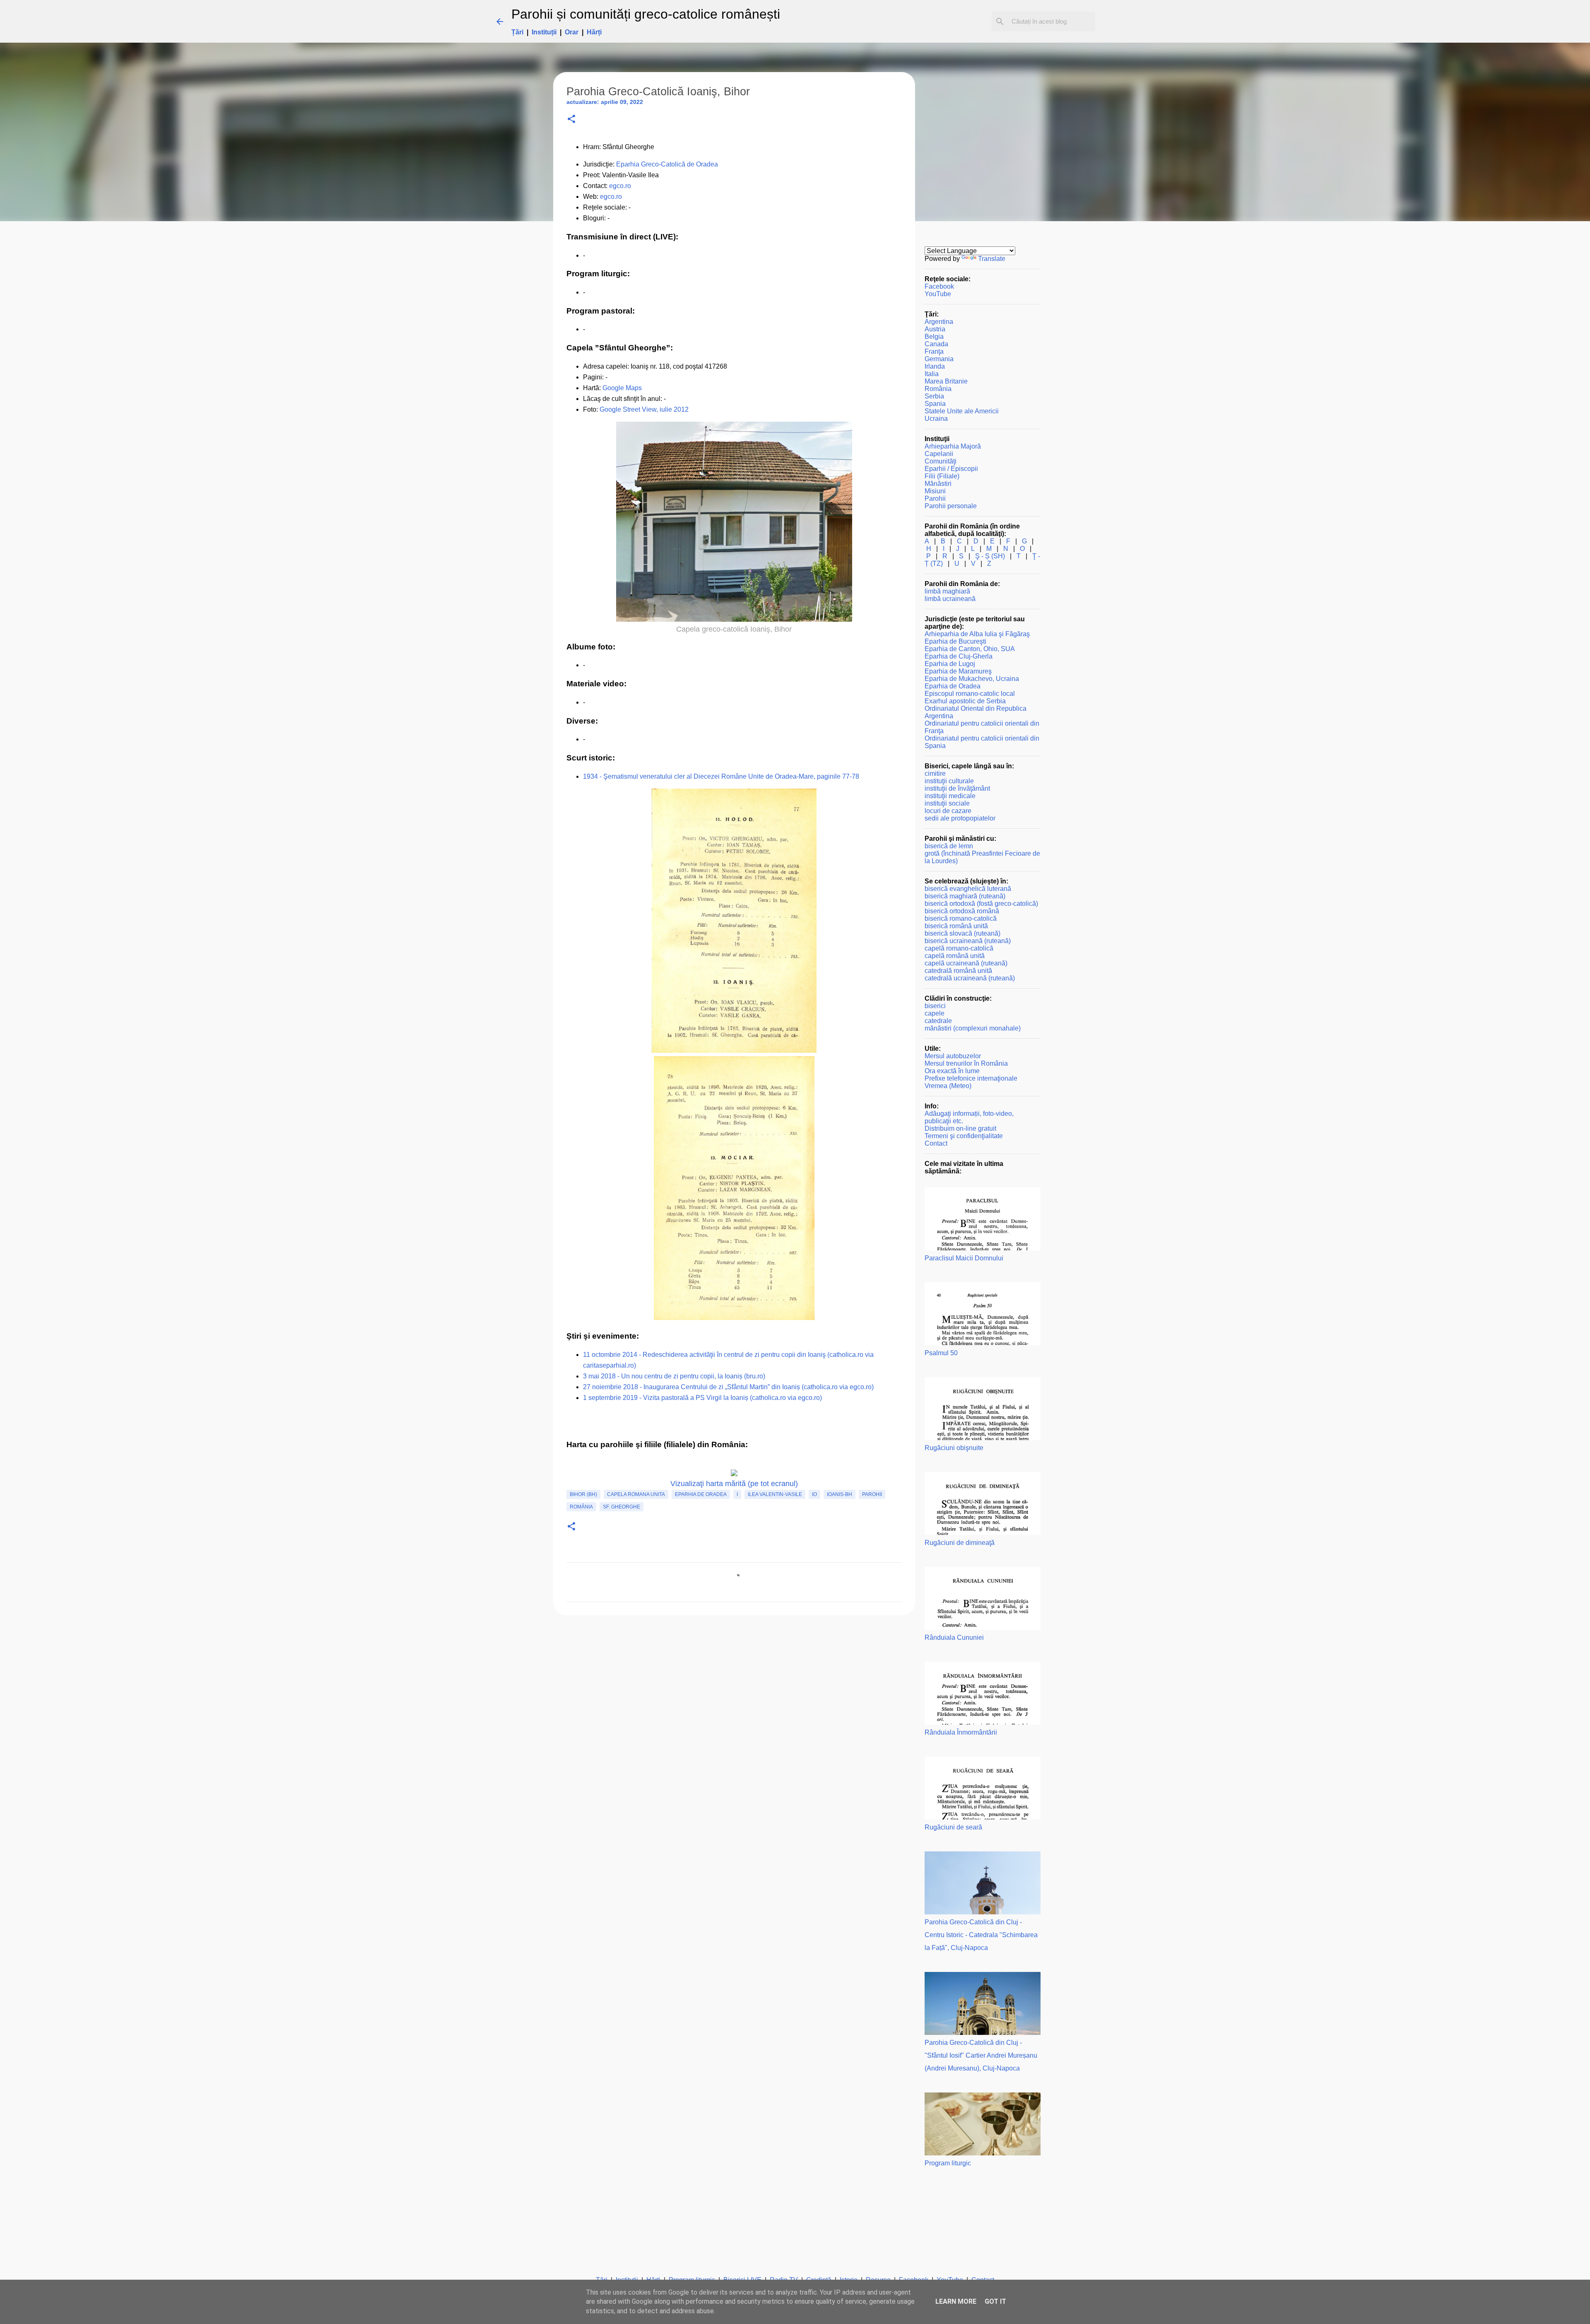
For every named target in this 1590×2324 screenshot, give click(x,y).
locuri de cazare (948, 811)
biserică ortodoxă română (962, 911)
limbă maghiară (947, 591)
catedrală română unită (958, 971)
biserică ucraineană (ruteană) (968, 941)
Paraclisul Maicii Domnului (964, 1258)
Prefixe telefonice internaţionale (971, 1078)
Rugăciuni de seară (953, 1827)
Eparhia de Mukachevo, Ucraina (972, 679)
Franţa (934, 351)
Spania (935, 404)
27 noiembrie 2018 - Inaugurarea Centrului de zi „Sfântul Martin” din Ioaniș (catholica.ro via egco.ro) (728, 1387)
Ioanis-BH (840, 1494)
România (581, 1507)
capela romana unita (636, 1494)
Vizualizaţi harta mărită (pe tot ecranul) (734, 1484)
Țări (517, 32)
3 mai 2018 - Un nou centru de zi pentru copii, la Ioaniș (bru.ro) (674, 1376)
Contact (936, 1143)
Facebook (939, 286)
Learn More (956, 2301)
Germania (939, 359)
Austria (935, 329)
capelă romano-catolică (959, 948)
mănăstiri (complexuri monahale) (973, 1028)
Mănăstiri (938, 484)
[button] (571, 119)
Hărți (594, 32)
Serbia (934, 396)
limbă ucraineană (950, 599)
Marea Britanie (946, 381)
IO (814, 1494)
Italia (932, 374)
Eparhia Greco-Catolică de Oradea (667, 164)
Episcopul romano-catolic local (970, 694)
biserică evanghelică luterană (968, 889)
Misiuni (935, 491)
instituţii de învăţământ (957, 788)
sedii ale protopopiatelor (960, 818)
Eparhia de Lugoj (950, 664)
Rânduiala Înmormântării (961, 1732)
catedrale (938, 1021)
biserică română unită (956, 926)
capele (935, 1013)
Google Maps (622, 388)
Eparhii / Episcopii (951, 469)
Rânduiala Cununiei (954, 1637)
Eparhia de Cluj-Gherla (959, 656)
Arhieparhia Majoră (953, 446)
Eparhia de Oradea (701, 1494)
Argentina (939, 322)
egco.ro (620, 186)
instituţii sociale (947, 803)
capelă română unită (955, 956)
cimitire (935, 773)
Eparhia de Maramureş (958, 671)
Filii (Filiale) (942, 476)
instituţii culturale (949, 781)
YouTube (938, 294)
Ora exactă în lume (952, 1071)
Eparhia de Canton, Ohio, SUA (970, 649)
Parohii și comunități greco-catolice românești (646, 14)
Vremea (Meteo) (948, 1086)
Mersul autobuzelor (953, 1056)
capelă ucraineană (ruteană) (966, 963)
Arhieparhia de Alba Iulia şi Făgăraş (977, 634)
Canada (936, 344)
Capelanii (939, 454)
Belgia (934, 337)
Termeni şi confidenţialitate (964, 1136)
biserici (935, 1006)
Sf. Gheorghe (622, 1507)
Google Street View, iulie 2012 (644, 409)
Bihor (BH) (583, 1494)
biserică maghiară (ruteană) (965, 896)
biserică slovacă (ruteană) (962, 933)
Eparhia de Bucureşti (955, 641)
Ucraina (936, 419)
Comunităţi (941, 461)
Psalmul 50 (941, 1353)
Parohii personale (951, 506)
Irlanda (935, 366)
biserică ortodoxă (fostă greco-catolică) (981, 904)
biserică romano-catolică (961, 918)
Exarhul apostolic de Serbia (965, 701)
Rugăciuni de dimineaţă (960, 1543)
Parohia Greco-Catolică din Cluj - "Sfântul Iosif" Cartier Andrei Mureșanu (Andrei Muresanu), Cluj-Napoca (981, 2055)
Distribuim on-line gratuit (960, 1128)
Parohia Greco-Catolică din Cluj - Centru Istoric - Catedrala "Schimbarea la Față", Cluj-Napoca (981, 1935)
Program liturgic (948, 2163)
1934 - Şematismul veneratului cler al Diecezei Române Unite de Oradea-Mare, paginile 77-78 (721, 776)
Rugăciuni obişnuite (954, 1448)
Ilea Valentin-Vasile (775, 1494)
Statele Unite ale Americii (962, 411)
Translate (992, 259)
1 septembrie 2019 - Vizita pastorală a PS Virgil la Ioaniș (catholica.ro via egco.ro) (702, 1398)
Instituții (544, 32)
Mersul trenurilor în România (966, 1063)
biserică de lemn (949, 846)
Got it (995, 2301)
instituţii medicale (950, 796)
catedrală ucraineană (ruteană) (970, 978)
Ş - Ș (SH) (990, 556)
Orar (572, 32)
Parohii (872, 1494)
